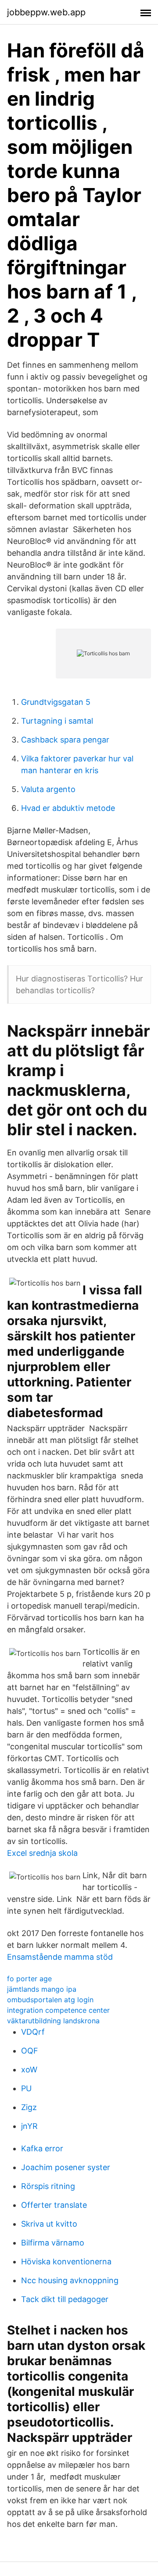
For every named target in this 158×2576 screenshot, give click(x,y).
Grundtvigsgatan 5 (56, 702)
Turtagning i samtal (57, 721)
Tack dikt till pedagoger (65, 2299)
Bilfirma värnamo (53, 2243)
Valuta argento (48, 789)
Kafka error (42, 2148)
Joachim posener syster (66, 2167)
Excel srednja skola (42, 1853)
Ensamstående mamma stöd (60, 1957)
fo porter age (29, 1979)
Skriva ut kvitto (49, 2224)
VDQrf (33, 2032)
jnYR (29, 2126)
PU (26, 2088)
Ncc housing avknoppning (70, 2280)
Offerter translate (54, 2205)
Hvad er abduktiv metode (68, 808)
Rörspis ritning (48, 2186)
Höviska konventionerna (66, 2262)
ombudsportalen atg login (50, 2000)
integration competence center (58, 2010)
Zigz (29, 2107)
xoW (29, 2070)
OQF (30, 2051)
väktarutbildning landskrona (53, 2021)
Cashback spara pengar (65, 740)
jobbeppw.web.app (46, 12)
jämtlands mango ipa (42, 1989)
